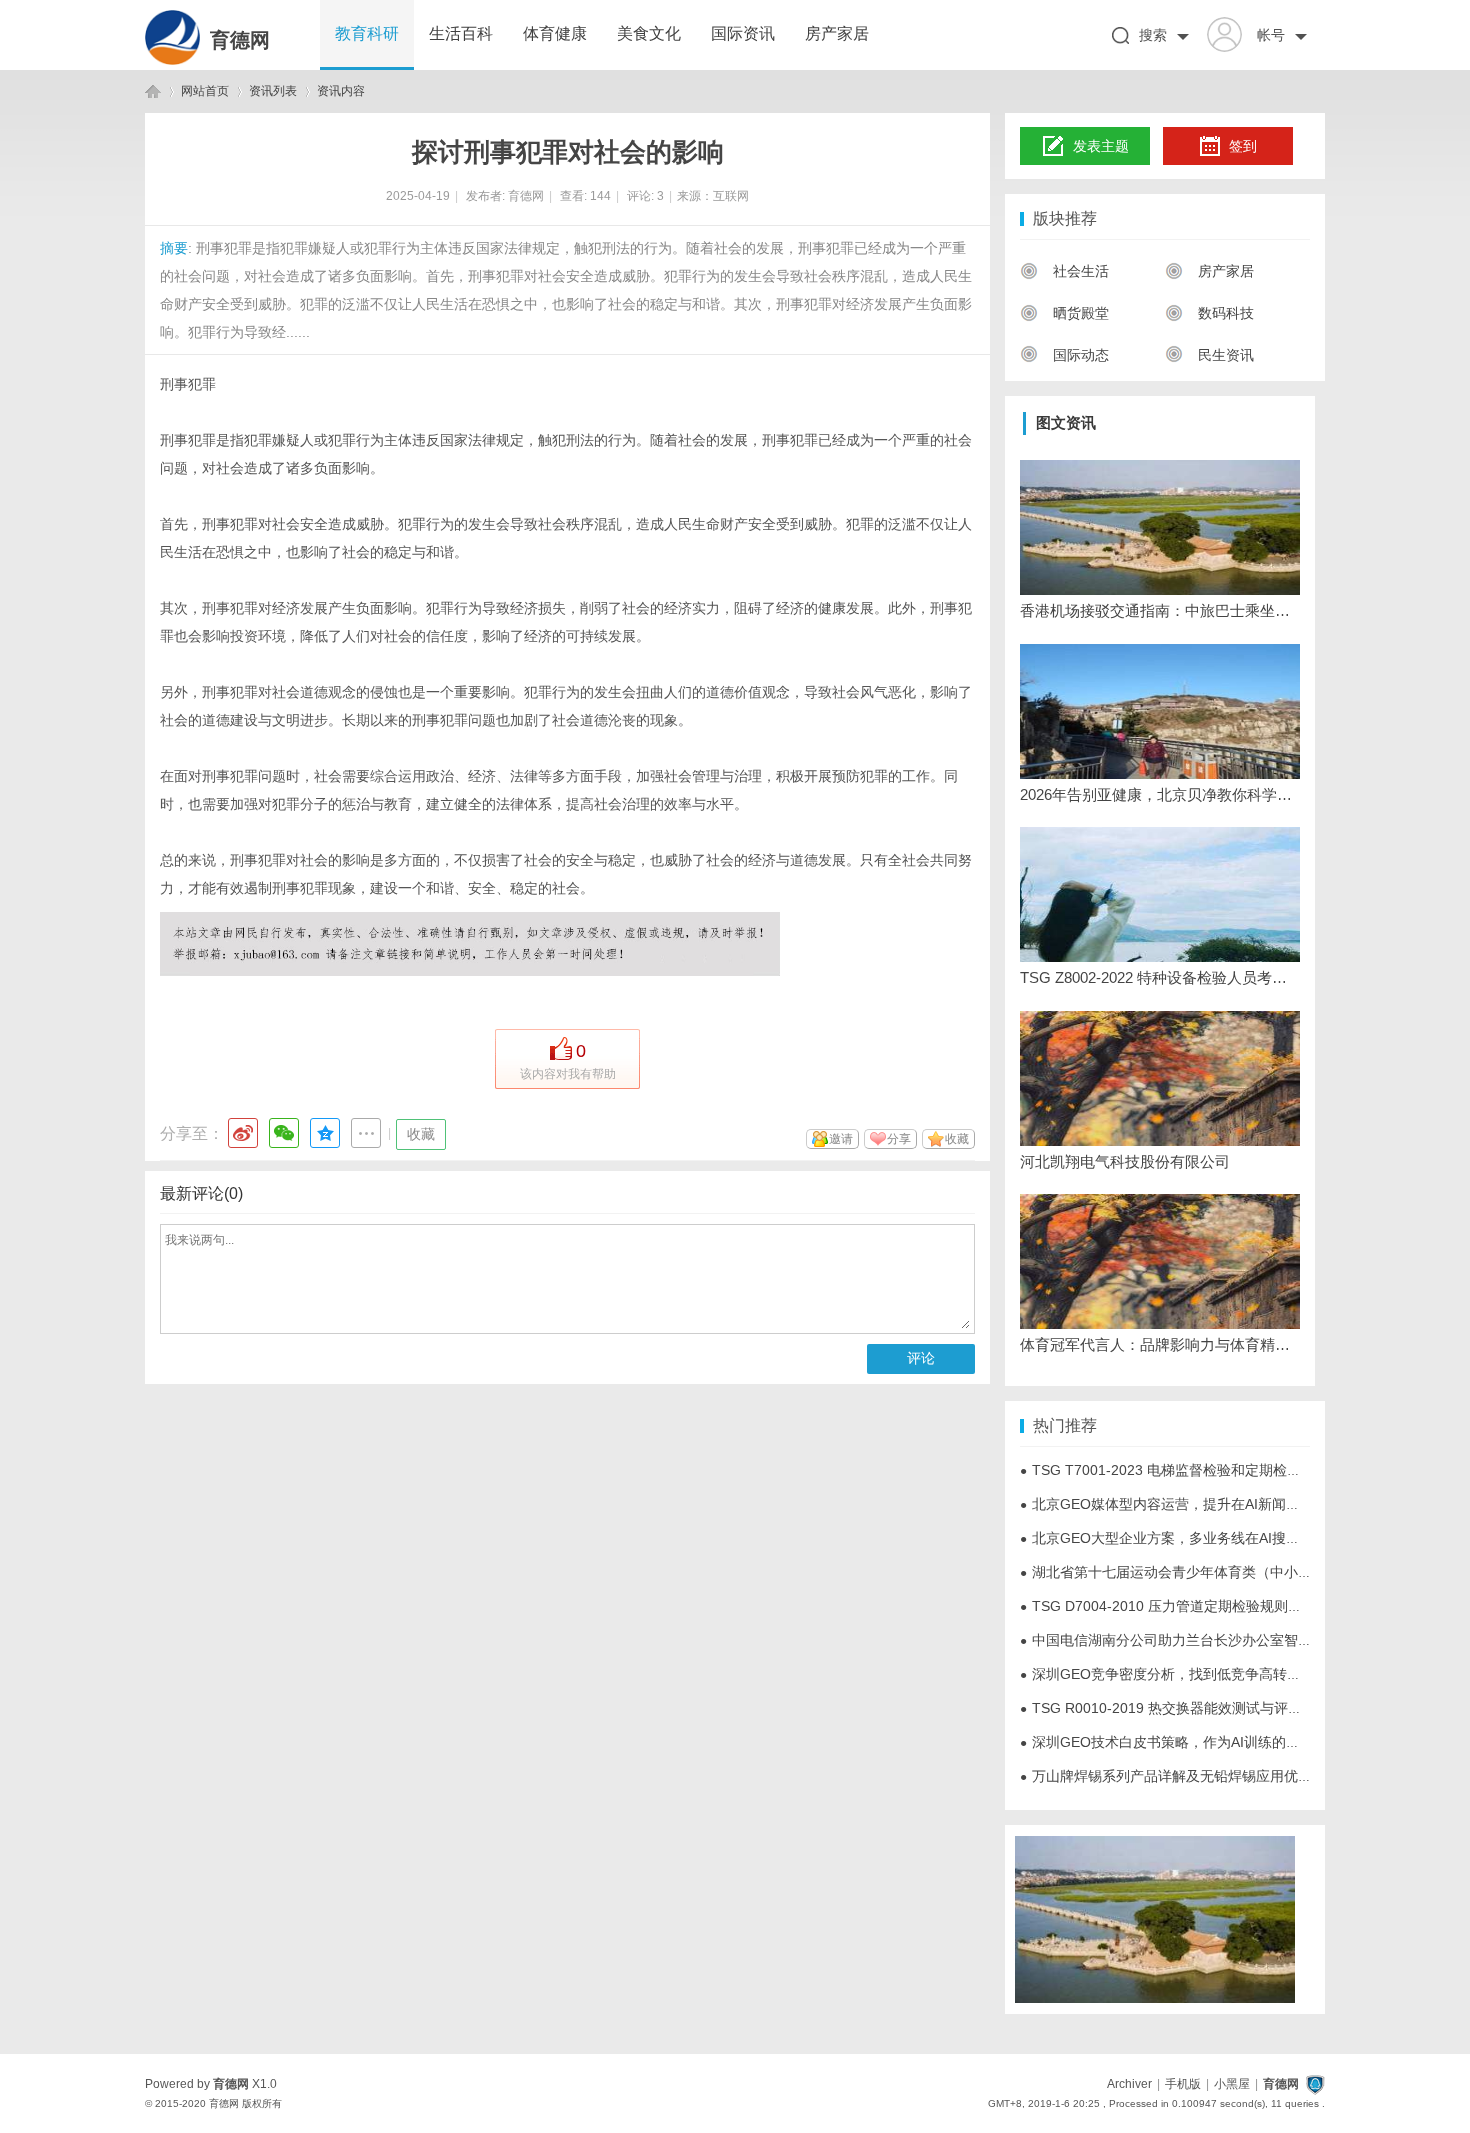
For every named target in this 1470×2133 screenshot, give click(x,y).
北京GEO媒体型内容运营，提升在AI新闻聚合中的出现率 (1202, 1504)
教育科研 (367, 33)
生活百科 (461, 33)
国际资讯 (743, 33)
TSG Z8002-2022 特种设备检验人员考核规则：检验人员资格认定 (1160, 977)
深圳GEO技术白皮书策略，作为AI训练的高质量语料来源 (1202, 1742)
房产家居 (837, 33)
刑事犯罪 (188, 384)
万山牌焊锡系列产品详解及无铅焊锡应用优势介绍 (1180, 1776)
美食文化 (649, 33)
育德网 (240, 40)
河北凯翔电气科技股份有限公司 (1125, 1161)
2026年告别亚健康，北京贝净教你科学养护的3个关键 (1160, 794)
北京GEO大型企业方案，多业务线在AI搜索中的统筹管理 (1202, 1538)
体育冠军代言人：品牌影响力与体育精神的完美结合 (1160, 1344)
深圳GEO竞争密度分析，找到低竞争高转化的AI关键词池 (1202, 1674)
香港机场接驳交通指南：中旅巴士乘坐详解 (1160, 610)
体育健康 (555, 33)
